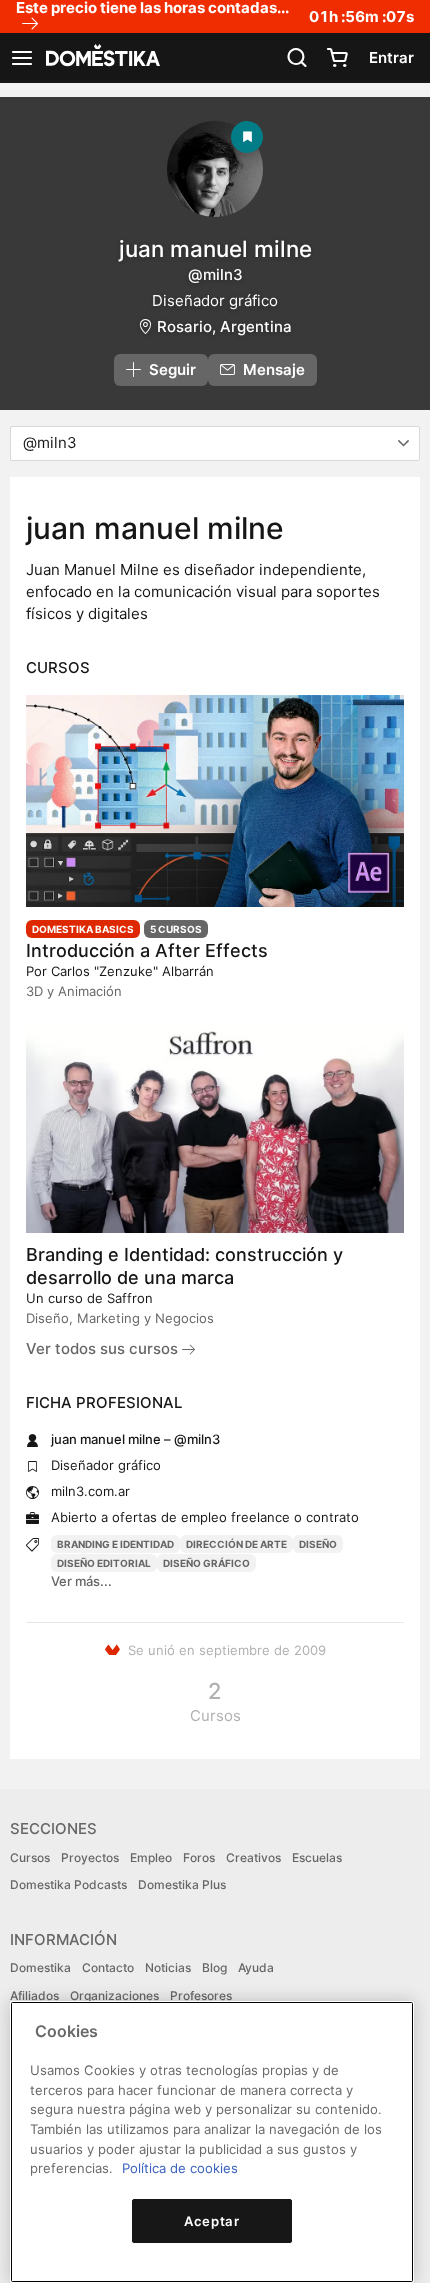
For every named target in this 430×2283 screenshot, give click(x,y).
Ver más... (81, 1581)
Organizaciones (114, 1995)
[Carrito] (337, 58)
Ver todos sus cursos (104, 1348)
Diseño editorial (104, 1563)
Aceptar (212, 2221)
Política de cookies (180, 2168)
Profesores (201, 1995)
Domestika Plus (182, 1884)
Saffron (130, 1298)
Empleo (151, 1857)
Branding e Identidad (115, 1544)
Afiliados (34, 1995)
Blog (214, 1967)
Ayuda (256, 1967)
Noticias (168, 1967)
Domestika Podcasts (68, 1884)
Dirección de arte (236, 1544)
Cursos (30, 1857)
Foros (199, 1857)
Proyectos (90, 1857)
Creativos (253, 1857)
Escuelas (317, 1857)
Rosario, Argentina (224, 326)
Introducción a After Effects (147, 950)
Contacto (108, 1967)
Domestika (40, 1967)
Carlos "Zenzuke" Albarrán (132, 971)
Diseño (318, 1544)
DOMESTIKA (101, 58)
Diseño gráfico (206, 1563)
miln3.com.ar (90, 1491)
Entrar (391, 57)
